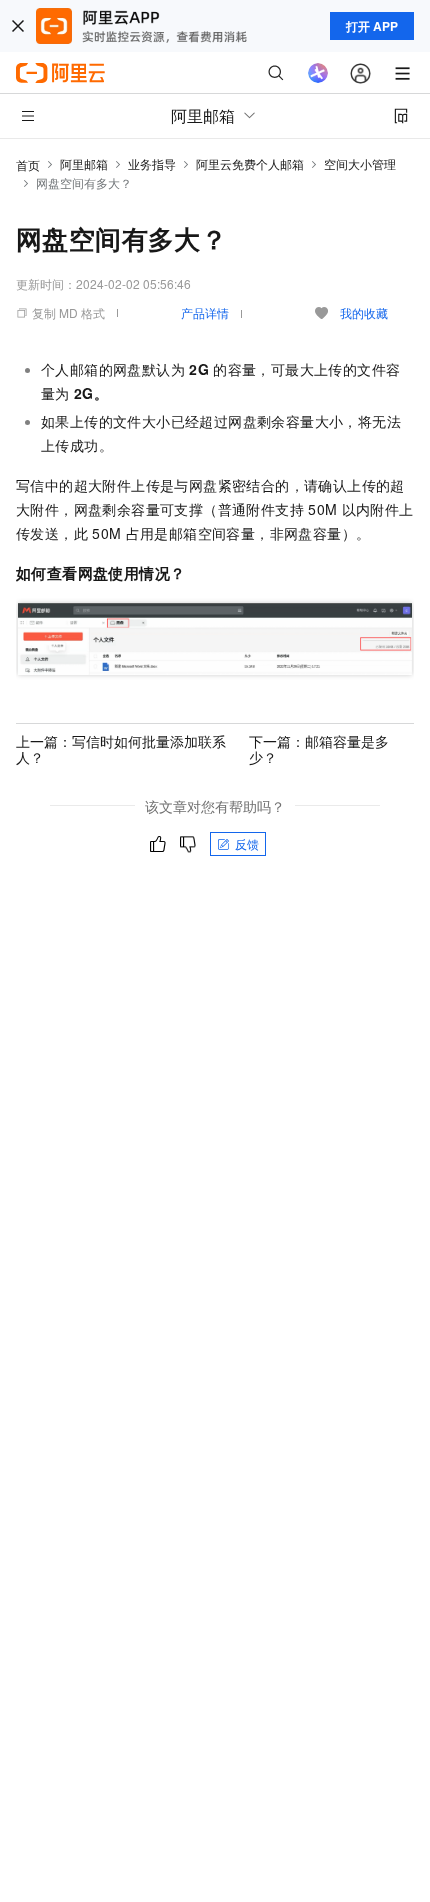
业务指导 (152, 163)
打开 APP (372, 26)
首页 (28, 164)
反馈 (247, 843)
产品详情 (205, 312)
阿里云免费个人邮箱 (250, 163)
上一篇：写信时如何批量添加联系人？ (121, 749)
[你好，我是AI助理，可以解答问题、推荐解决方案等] (318, 73)
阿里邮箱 (84, 163)
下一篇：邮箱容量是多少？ (319, 749)
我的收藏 (364, 312)
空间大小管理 (360, 163)
